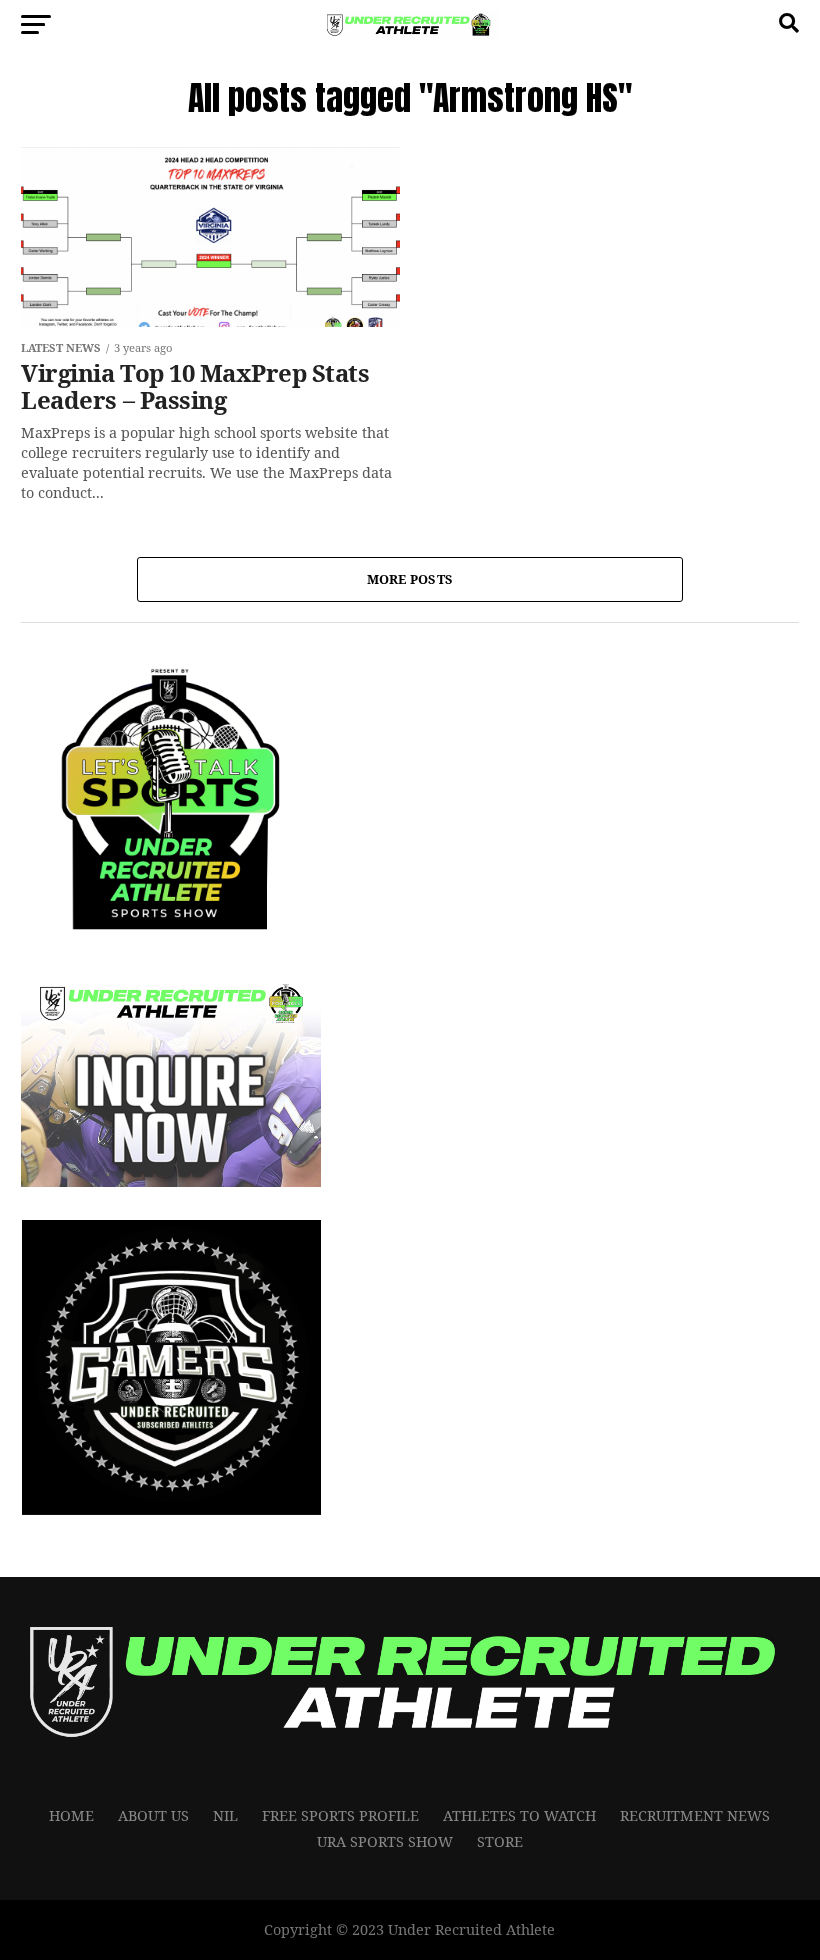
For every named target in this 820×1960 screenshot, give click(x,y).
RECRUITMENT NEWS (695, 1815)
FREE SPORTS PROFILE (340, 1815)
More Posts (410, 579)
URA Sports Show (385, 1841)
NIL (225, 1815)
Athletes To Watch (519, 1815)
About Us (153, 1815)
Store (500, 1841)
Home (71, 1815)
